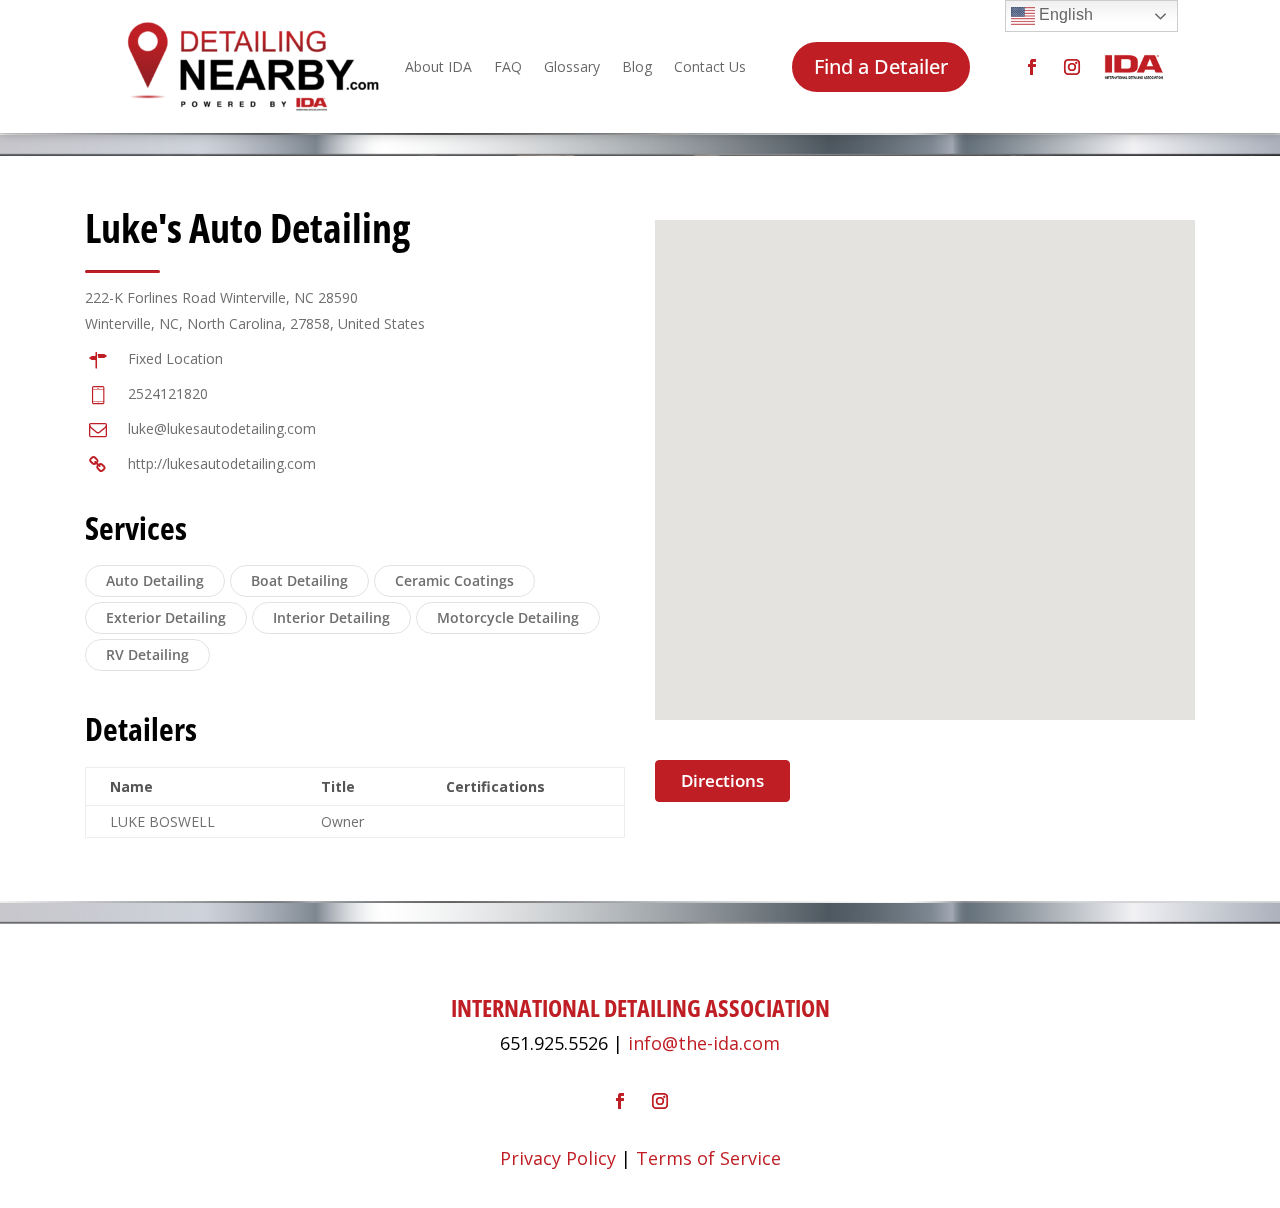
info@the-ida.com (704, 1043)
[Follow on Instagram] (1072, 67)
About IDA (438, 66)
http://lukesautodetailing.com (222, 463)
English (1064, 14)
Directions (722, 780)
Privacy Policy (558, 1158)
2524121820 (168, 393)
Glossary (572, 66)
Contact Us (710, 66)
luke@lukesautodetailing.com (222, 428)
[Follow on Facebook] (1032, 67)
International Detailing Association (640, 1007)
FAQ (508, 66)
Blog (637, 66)
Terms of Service (708, 1158)
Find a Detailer (881, 66)
